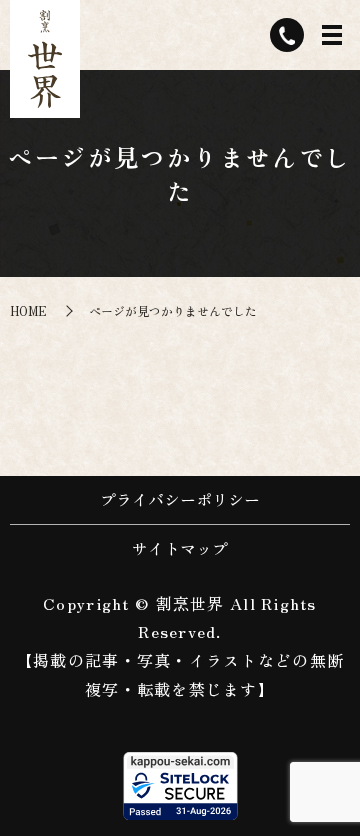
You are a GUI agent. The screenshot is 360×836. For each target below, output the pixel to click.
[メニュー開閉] (332, 35)
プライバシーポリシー (180, 499)
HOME (28, 310)
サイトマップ (180, 548)
